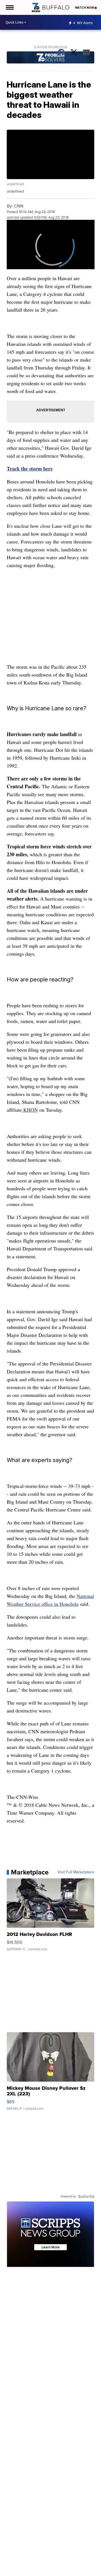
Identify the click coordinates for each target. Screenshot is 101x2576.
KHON (30, 1110)
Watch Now (85, 8)
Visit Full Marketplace (76, 1872)
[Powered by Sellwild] (86, 2196)
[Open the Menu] (9, 7)
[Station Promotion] (51, 58)
